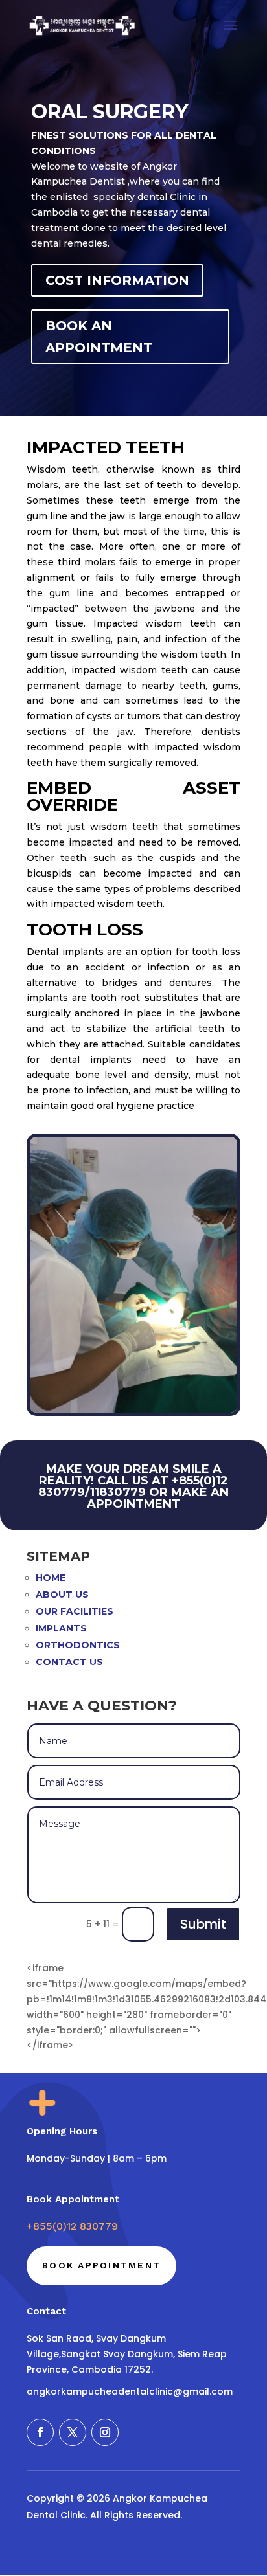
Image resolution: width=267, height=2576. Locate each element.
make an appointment (158, 1498)
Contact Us (69, 1662)
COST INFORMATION (117, 280)
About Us (62, 1595)
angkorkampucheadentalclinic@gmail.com (130, 2391)
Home (51, 1578)
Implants (61, 1628)
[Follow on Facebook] (40, 2432)
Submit (203, 1924)
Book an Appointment (99, 337)
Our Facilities (75, 1611)
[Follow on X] (73, 2432)
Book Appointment (101, 2265)
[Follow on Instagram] (105, 2432)
